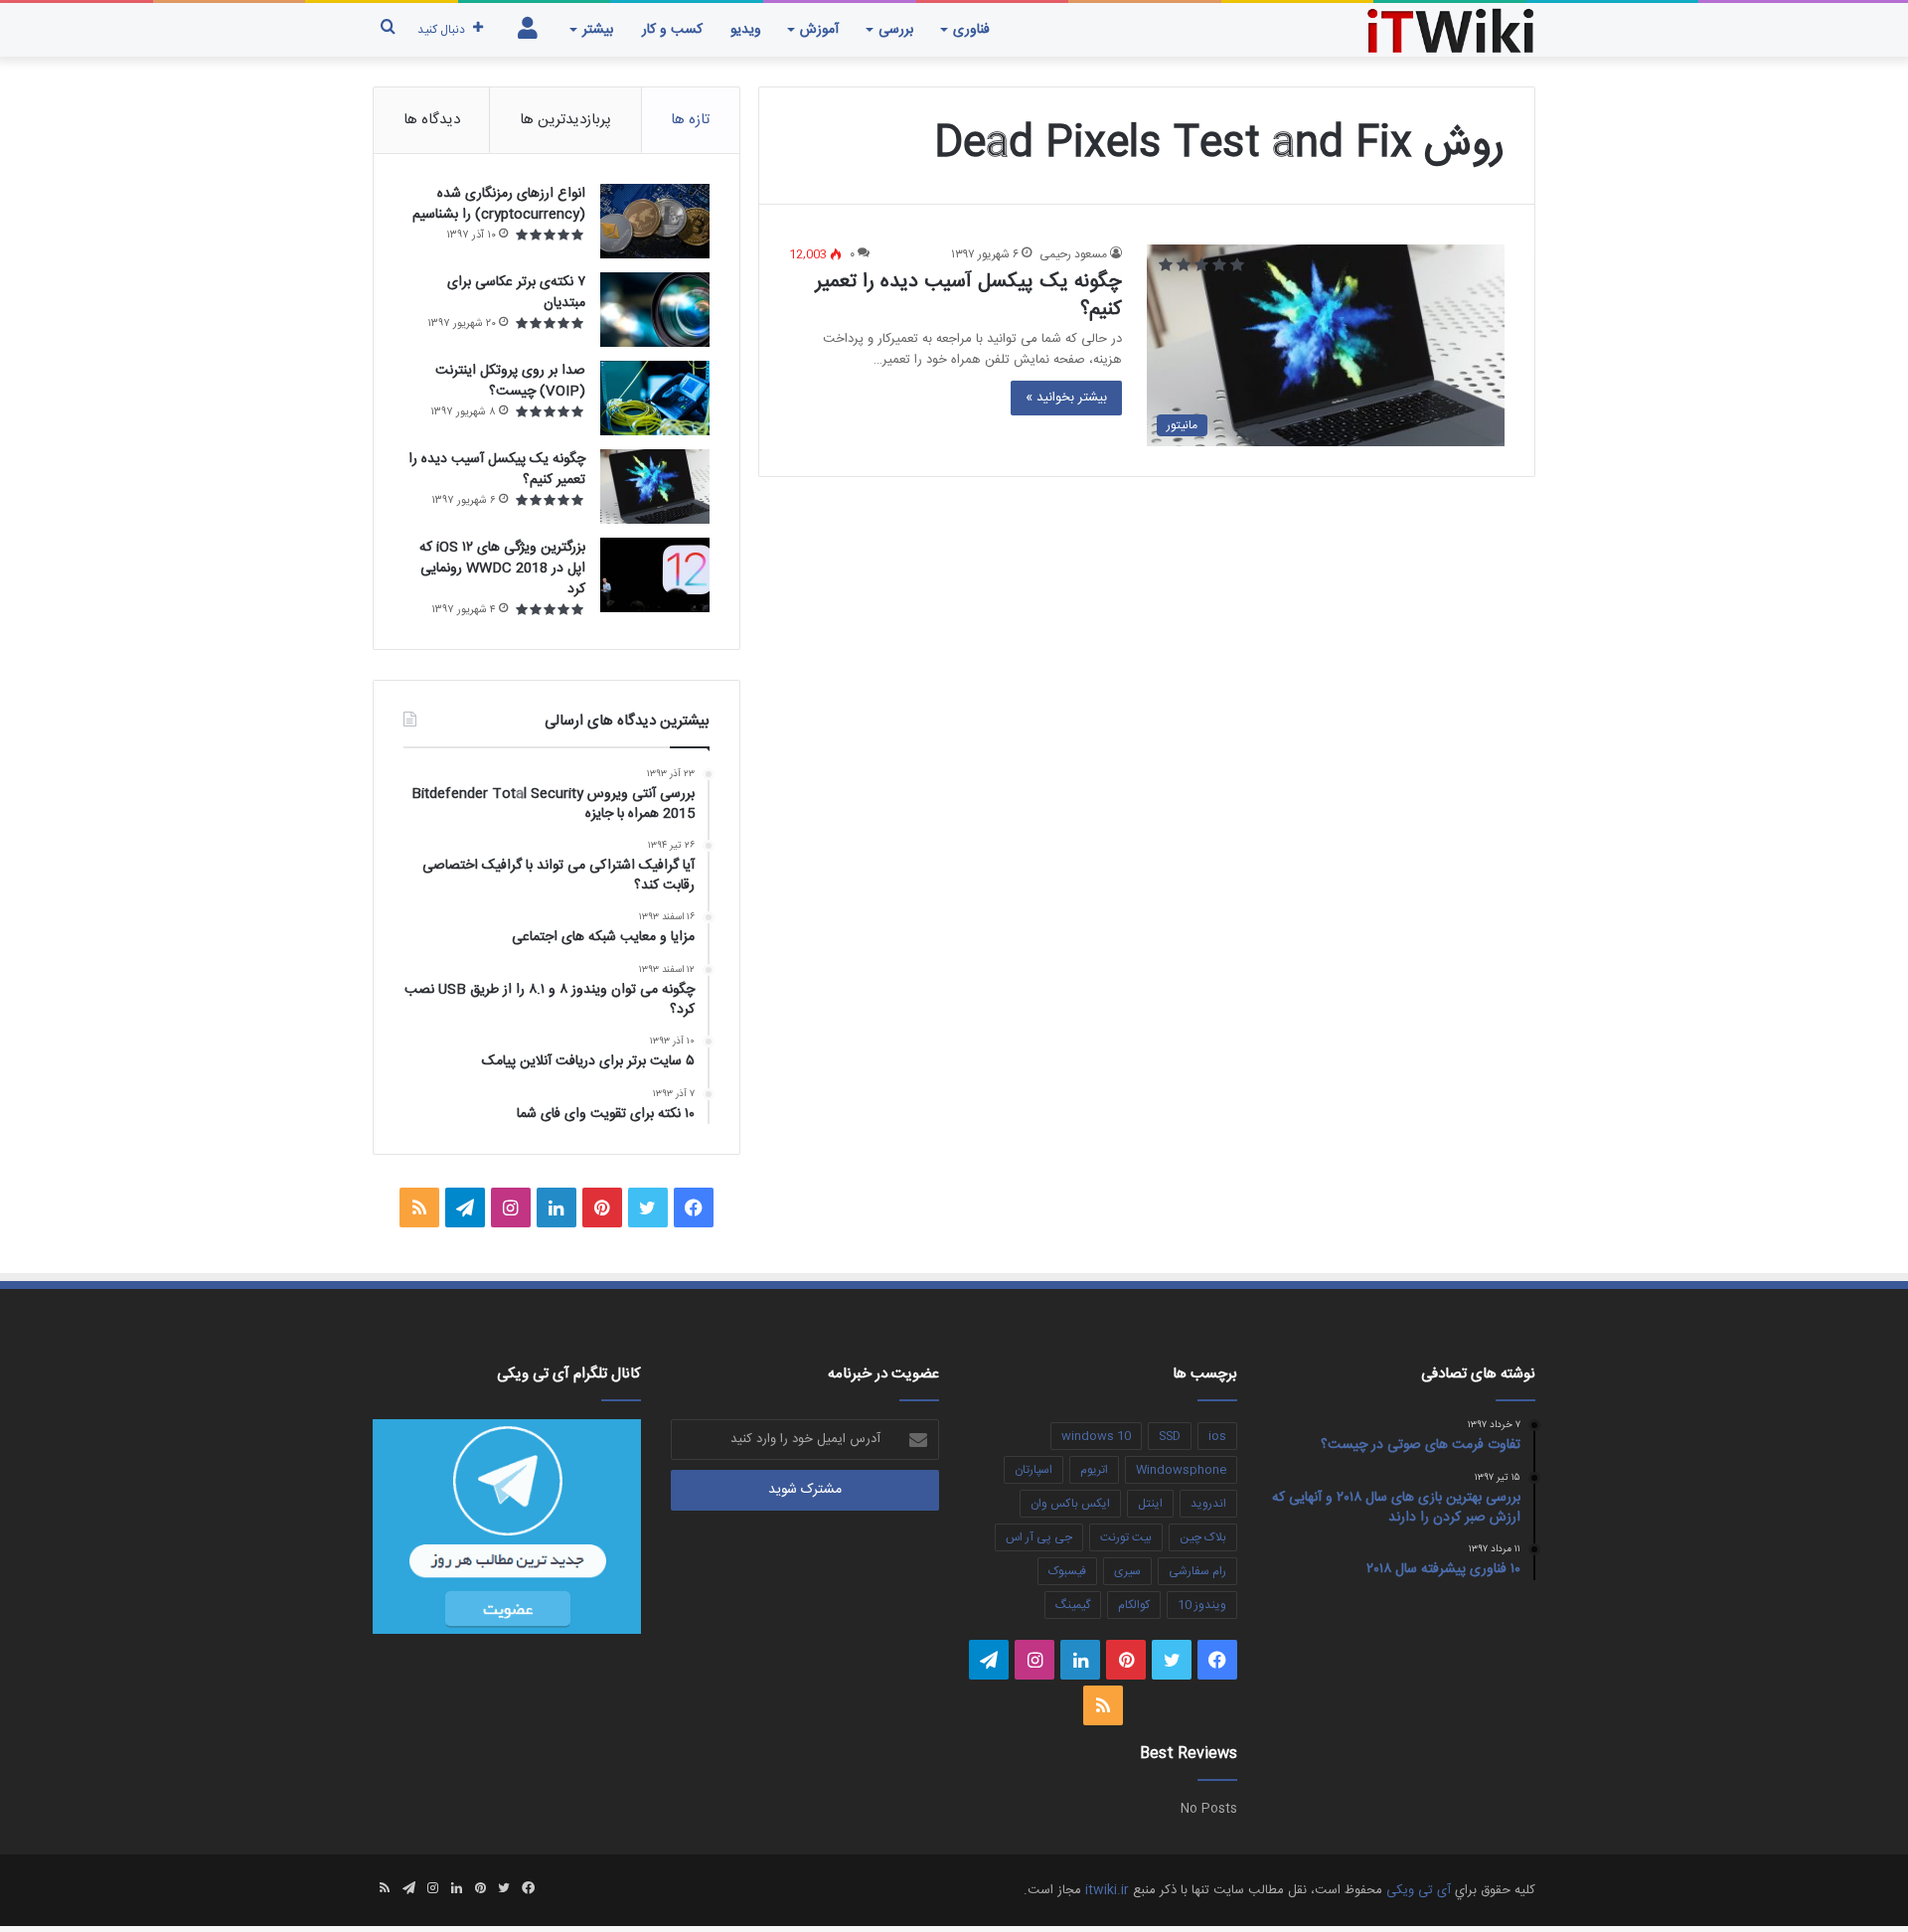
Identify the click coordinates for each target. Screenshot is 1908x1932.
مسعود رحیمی (1073, 254)
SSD (1170, 1436)
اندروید (1208, 1504)
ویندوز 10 (1202, 1605)
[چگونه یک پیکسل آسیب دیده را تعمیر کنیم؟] (655, 486)
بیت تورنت (1126, 1537)
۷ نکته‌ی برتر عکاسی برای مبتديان (516, 293)
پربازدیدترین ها (565, 120)
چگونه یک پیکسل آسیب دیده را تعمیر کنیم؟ (969, 296)
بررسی (896, 30)
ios (1217, 1436)
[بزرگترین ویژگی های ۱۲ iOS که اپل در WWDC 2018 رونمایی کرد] (655, 575)
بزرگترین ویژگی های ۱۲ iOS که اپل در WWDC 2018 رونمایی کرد (502, 568)
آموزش (819, 30)
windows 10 (1096, 1436)
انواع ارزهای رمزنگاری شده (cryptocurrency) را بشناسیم (499, 204)
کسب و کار (672, 30)
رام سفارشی (1197, 1571)
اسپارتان (1033, 1470)
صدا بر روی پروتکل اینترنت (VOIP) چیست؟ (510, 381)
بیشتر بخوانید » (1066, 398)
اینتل (1150, 1504)
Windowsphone (1181, 1470)
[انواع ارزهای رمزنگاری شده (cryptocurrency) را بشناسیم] (655, 221)
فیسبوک (1067, 1571)
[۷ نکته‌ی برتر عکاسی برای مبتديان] (655, 310)
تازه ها (690, 120)
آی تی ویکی (1419, 1890)
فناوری (971, 30)
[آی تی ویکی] (1451, 29)
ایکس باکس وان (1070, 1504)
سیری (1127, 1571)
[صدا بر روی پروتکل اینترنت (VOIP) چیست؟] (655, 398)
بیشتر (598, 30)
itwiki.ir (1107, 1890)
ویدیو (746, 30)
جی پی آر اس (1039, 1537)
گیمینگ (1073, 1605)
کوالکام (1134, 1605)
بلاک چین (1203, 1537)
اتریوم (1094, 1470)
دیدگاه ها (432, 120)
